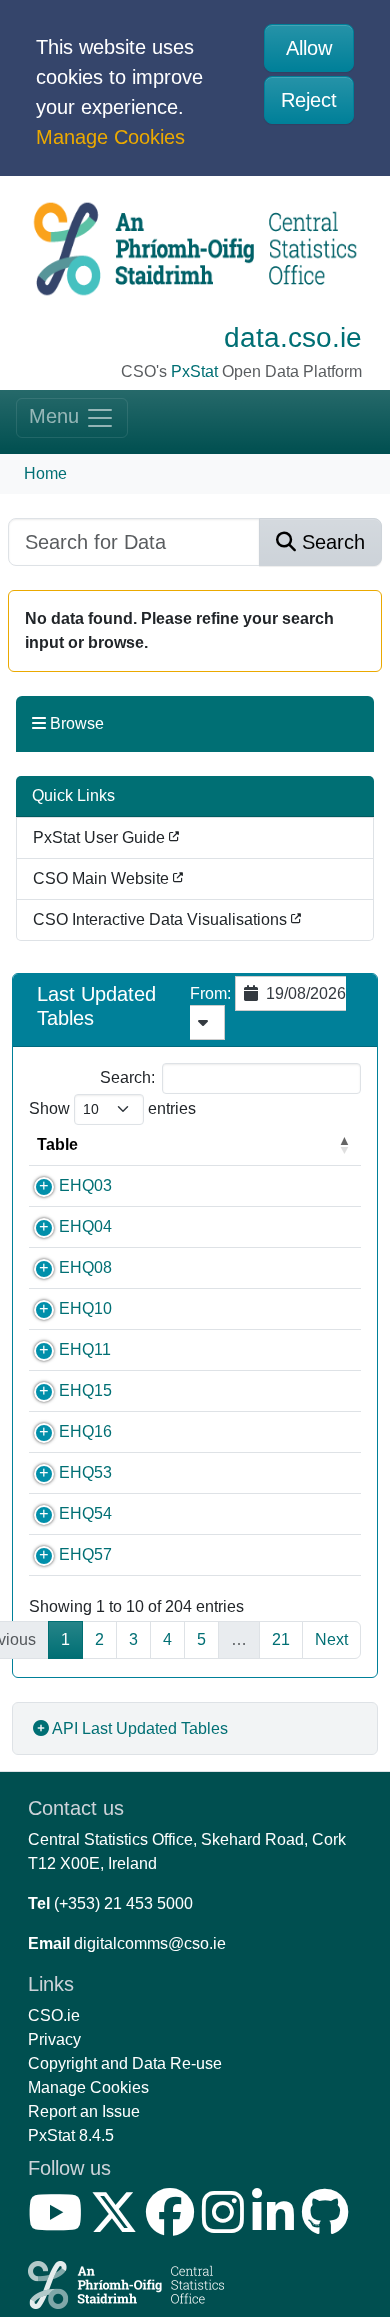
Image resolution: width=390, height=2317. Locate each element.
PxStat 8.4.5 (71, 2135)
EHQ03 (85, 1185)
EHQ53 (85, 1472)
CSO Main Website (103, 878)
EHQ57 (85, 1554)
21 (281, 1639)
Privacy (54, 2039)
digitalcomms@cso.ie (150, 1943)
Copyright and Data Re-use (125, 2063)
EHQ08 (85, 1267)
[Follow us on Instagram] (227, 2224)
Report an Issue (84, 2111)
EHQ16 (85, 1431)
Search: (127, 1077)
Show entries (112, 1108)
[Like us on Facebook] (174, 2224)
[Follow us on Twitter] (118, 2224)
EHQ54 (85, 1513)
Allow (309, 48)
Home (45, 473)
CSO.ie (54, 2015)
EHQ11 (85, 1349)
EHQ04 (85, 1226)
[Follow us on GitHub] (329, 2224)
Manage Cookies (110, 137)
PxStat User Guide (101, 837)
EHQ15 (85, 1390)
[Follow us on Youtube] (59, 2224)
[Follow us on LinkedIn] (277, 2224)
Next (331, 1639)
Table (57, 1144)
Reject (309, 100)
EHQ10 (85, 1308)
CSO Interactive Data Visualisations (162, 919)
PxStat (194, 371)
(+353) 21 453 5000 (123, 1903)
